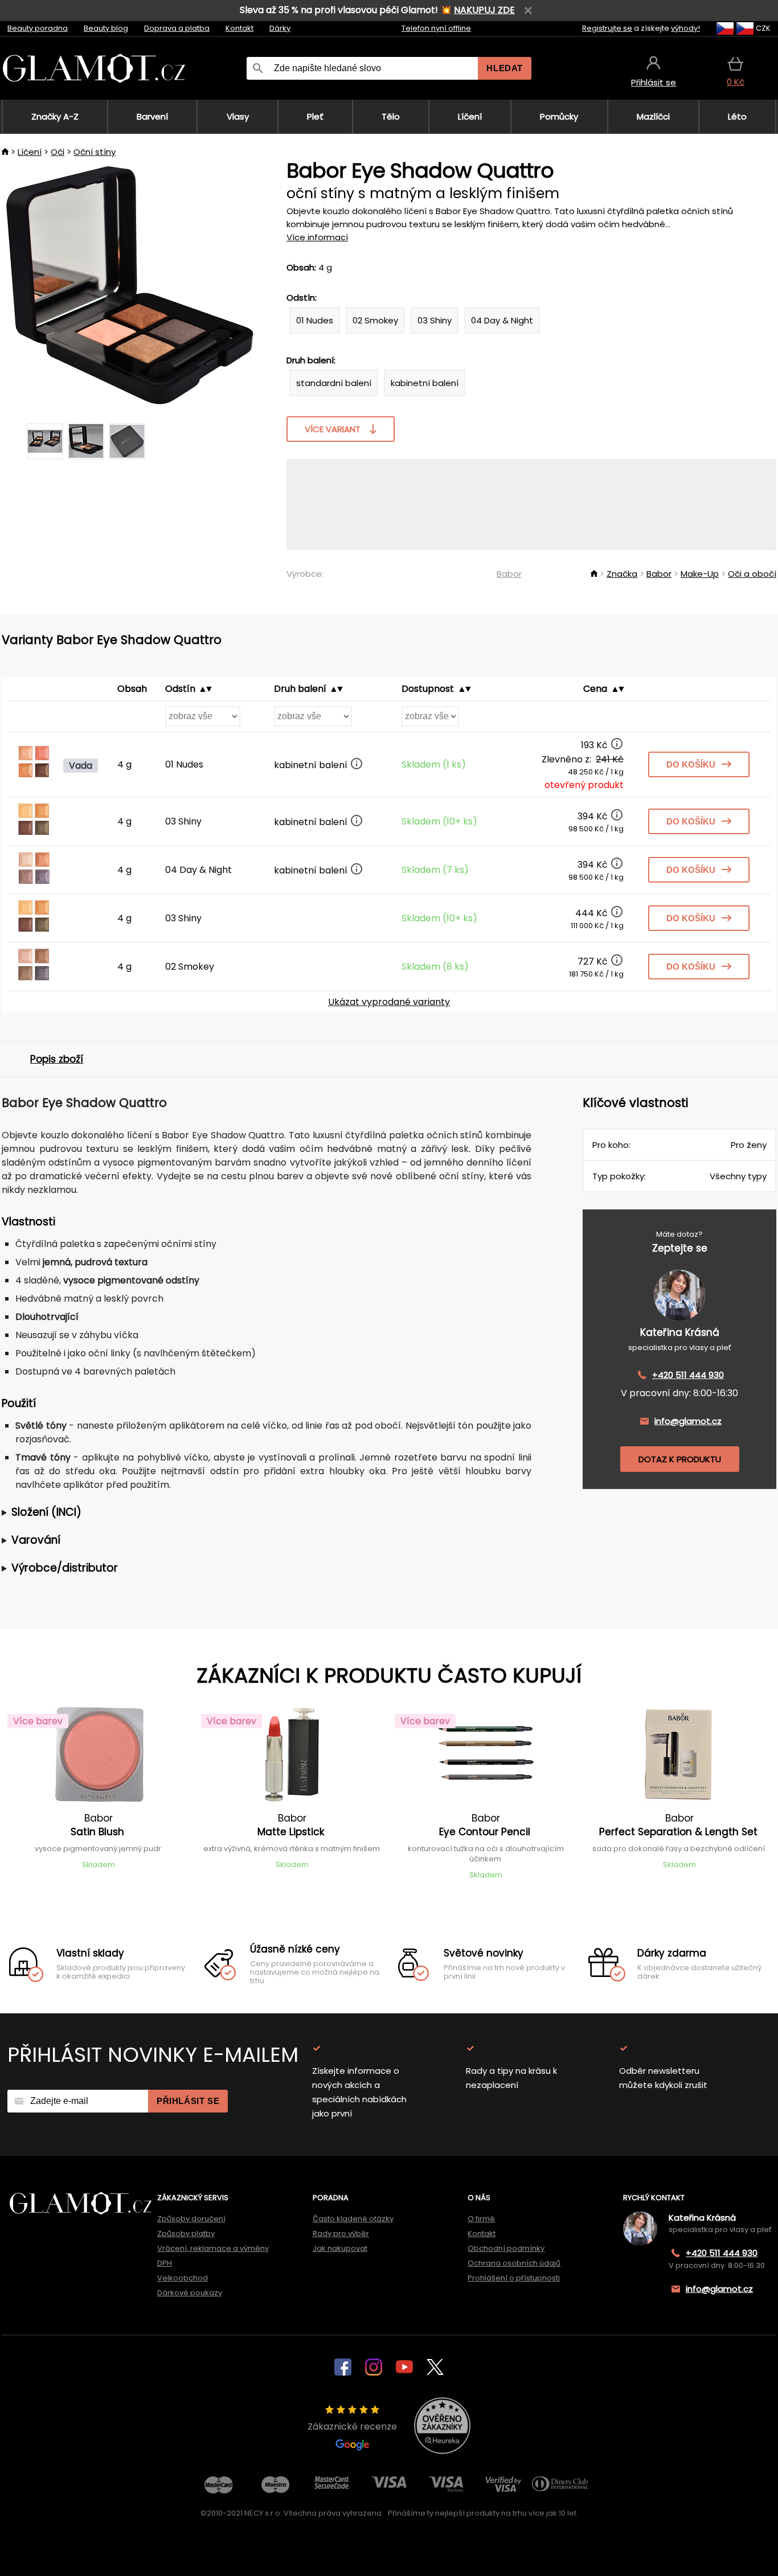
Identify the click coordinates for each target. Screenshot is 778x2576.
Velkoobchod (183, 2278)
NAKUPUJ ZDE (484, 10)
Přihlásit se (188, 2101)
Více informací (317, 237)
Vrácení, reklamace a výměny (213, 2248)
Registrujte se (607, 28)
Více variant (333, 429)
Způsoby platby (186, 2234)
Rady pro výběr (341, 2234)
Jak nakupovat (340, 2248)
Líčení (30, 152)
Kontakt (239, 28)
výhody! (685, 28)
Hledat (505, 68)
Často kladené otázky (353, 2219)
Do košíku (691, 764)
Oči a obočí (752, 574)
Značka (622, 574)
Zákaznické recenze (352, 2427)
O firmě (481, 2219)
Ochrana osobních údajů (514, 2263)
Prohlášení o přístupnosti (514, 2278)
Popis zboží (57, 1059)
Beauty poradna (38, 28)
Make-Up (700, 574)
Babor (509, 574)
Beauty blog (106, 28)
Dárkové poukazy (190, 2293)
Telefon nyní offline (436, 28)
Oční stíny (95, 152)
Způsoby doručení (191, 2219)
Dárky (280, 28)
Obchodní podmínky (506, 2248)
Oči (58, 152)
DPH (165, 2263)
